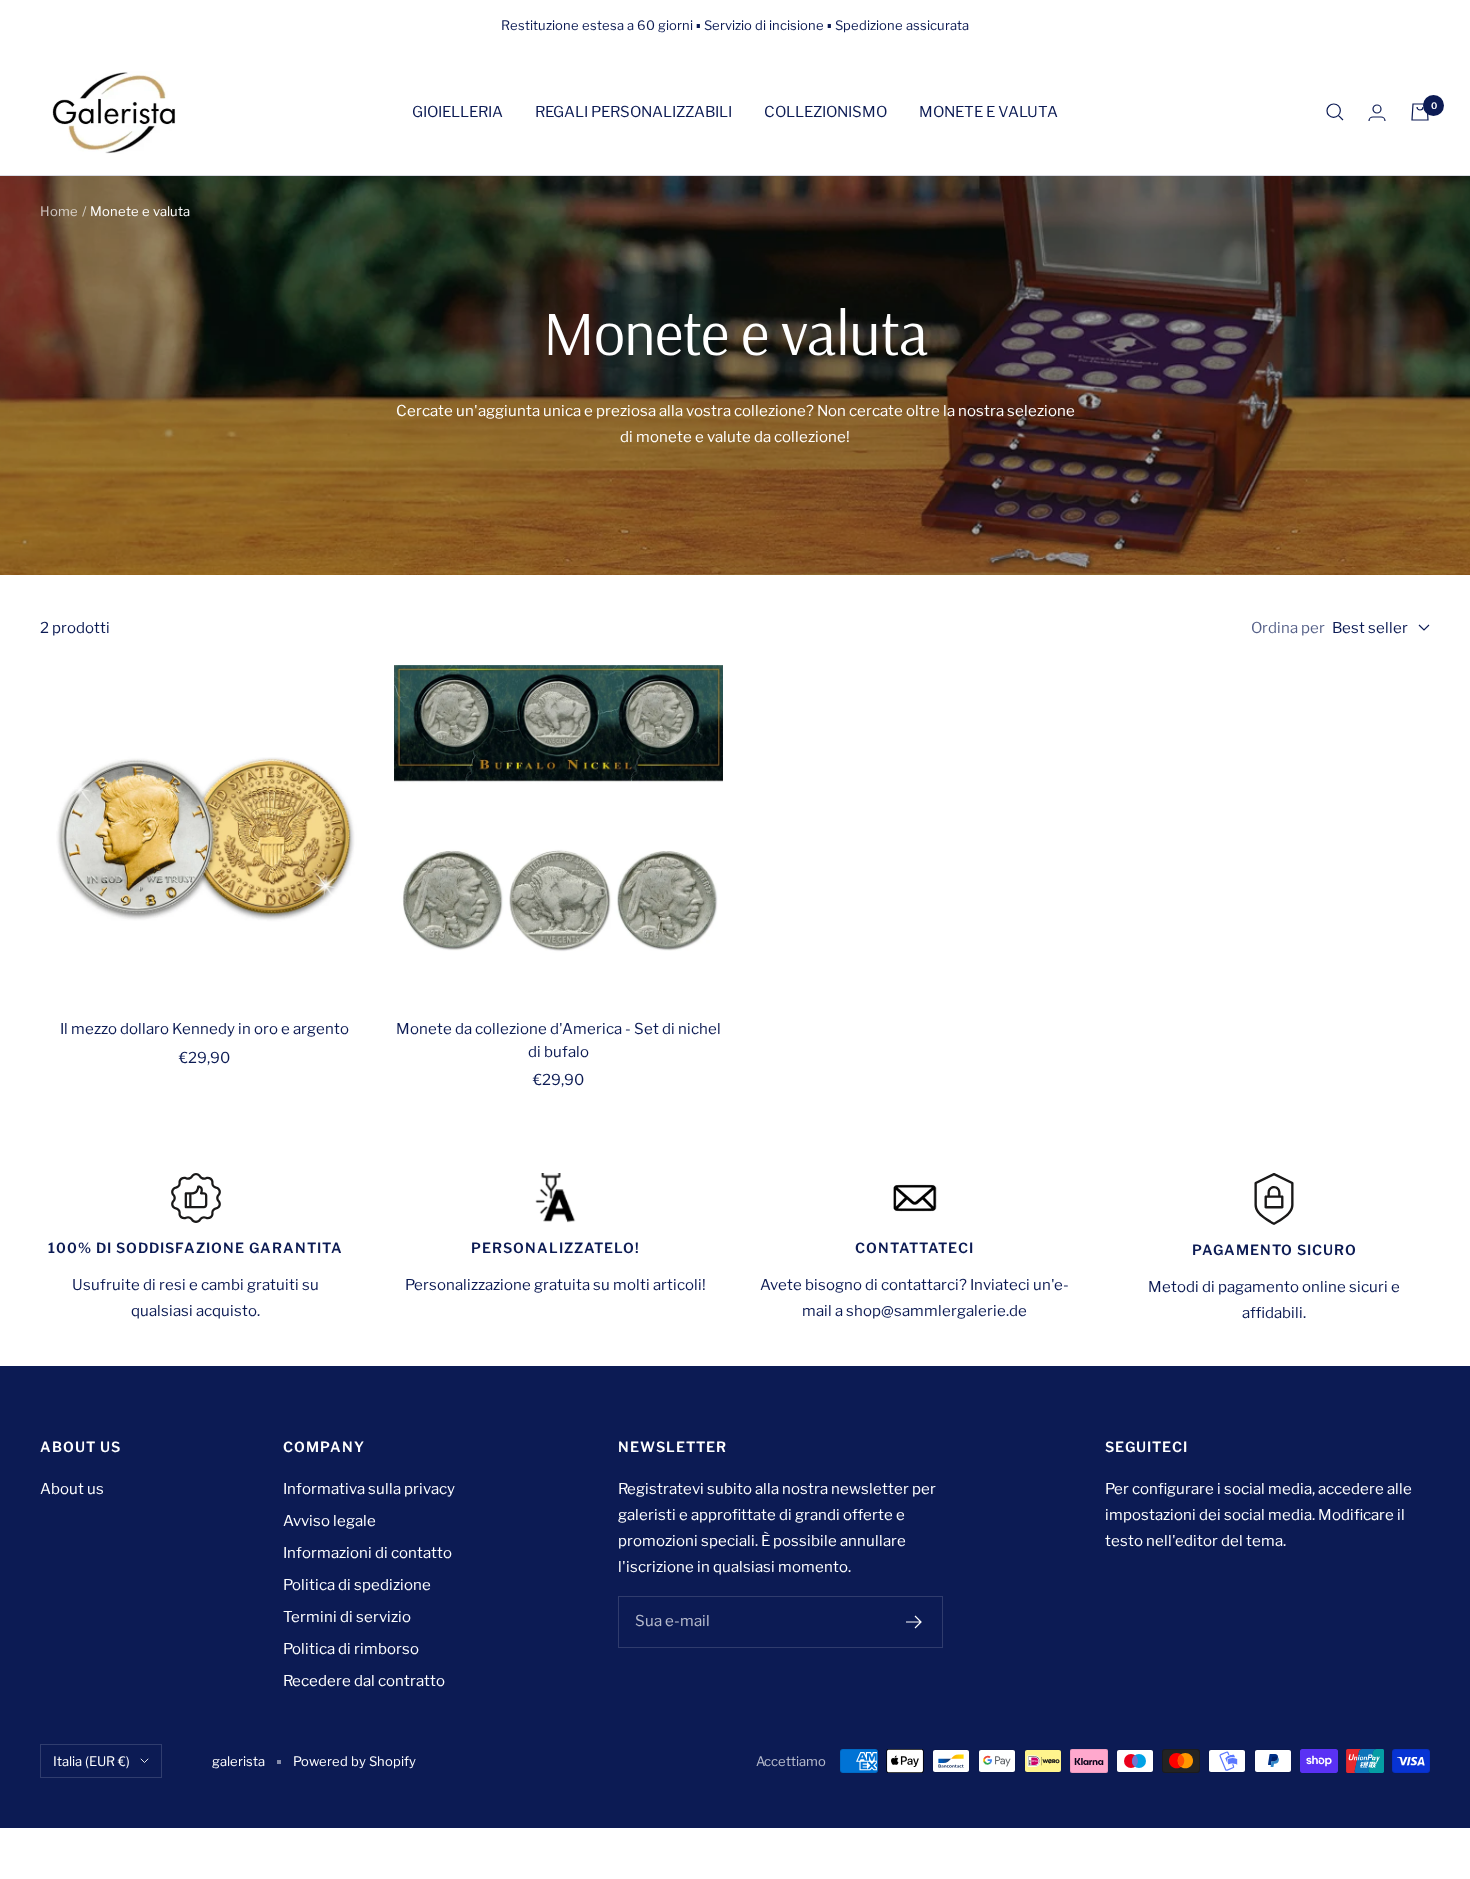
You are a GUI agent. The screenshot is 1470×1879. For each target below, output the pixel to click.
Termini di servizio (347, 1617)
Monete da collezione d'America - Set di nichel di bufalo (558, 1040)
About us (72, 1489)
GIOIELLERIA (457, 112)
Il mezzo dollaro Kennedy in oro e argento (204, 1029)
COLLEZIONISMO (825, 112)
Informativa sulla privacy (369, 1489)
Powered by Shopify (354, 1761)
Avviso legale (329, 1521)
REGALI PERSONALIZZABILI (633, 112)
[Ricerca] (1335, 112)
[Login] (1377, 112)
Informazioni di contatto (367, 1553)
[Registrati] (914, 1622)
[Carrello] (1420, 112)
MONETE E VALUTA (988, 112)
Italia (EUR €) (91, 1761)
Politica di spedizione (357, 1585)
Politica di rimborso (351, 1649)
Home (59, 211)
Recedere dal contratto (364, 1681)
